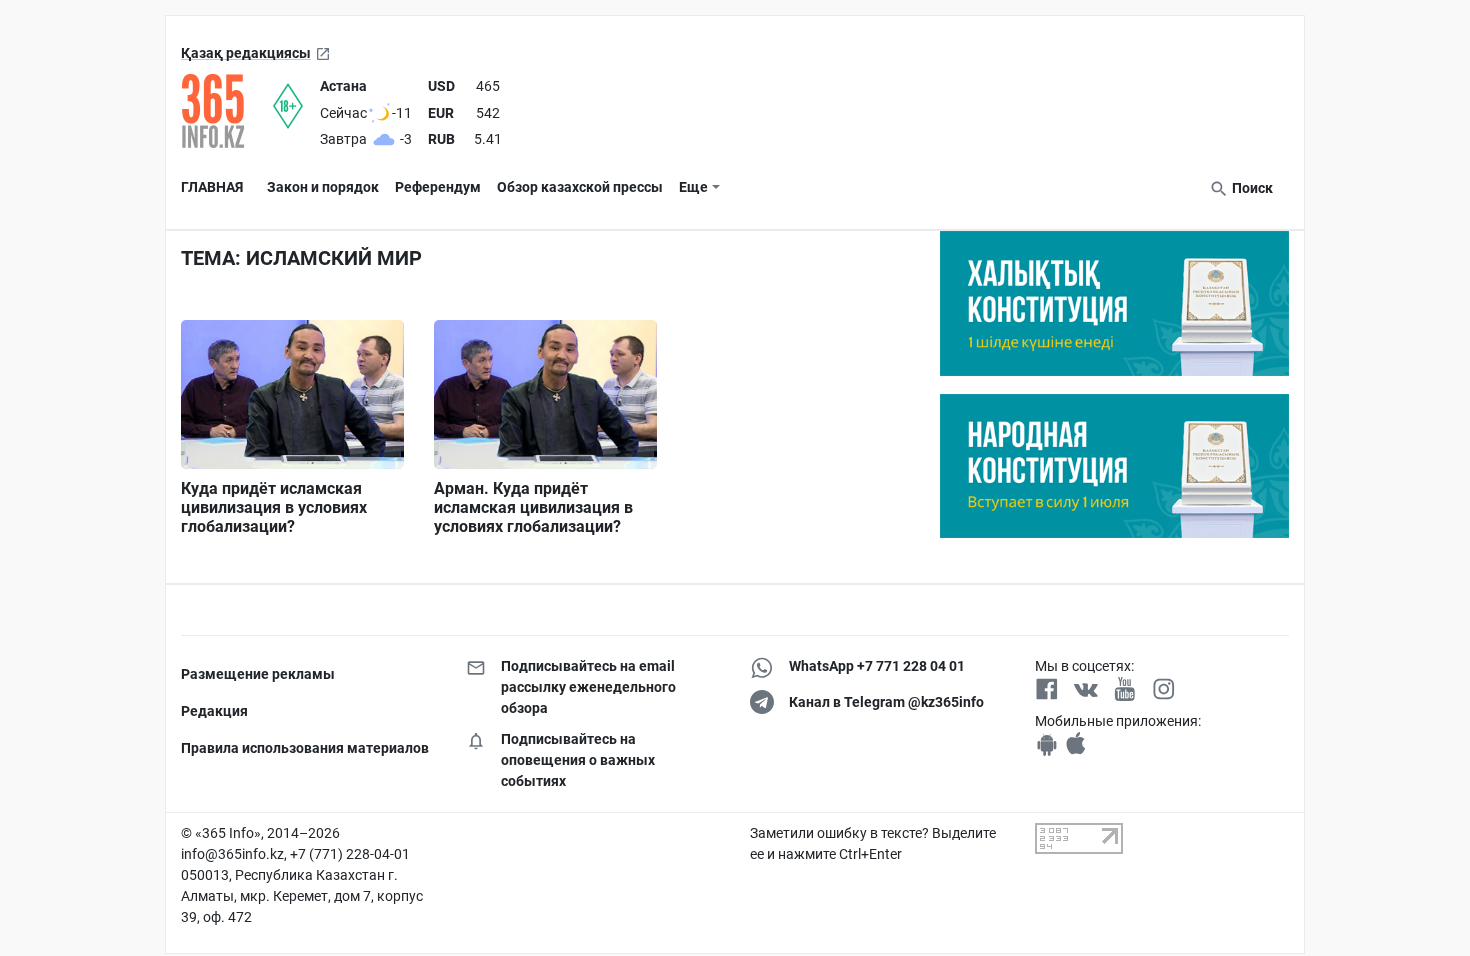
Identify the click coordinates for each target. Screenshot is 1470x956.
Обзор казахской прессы (580, 187)
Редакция (214, 711)
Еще (693, 187)
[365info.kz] (227, 111)
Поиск (1251, 188)
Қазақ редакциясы (246, 53)
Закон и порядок (323, 187)
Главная (212, 187)
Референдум (438, 187)
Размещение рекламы (258, 674)
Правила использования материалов (305, 748)
